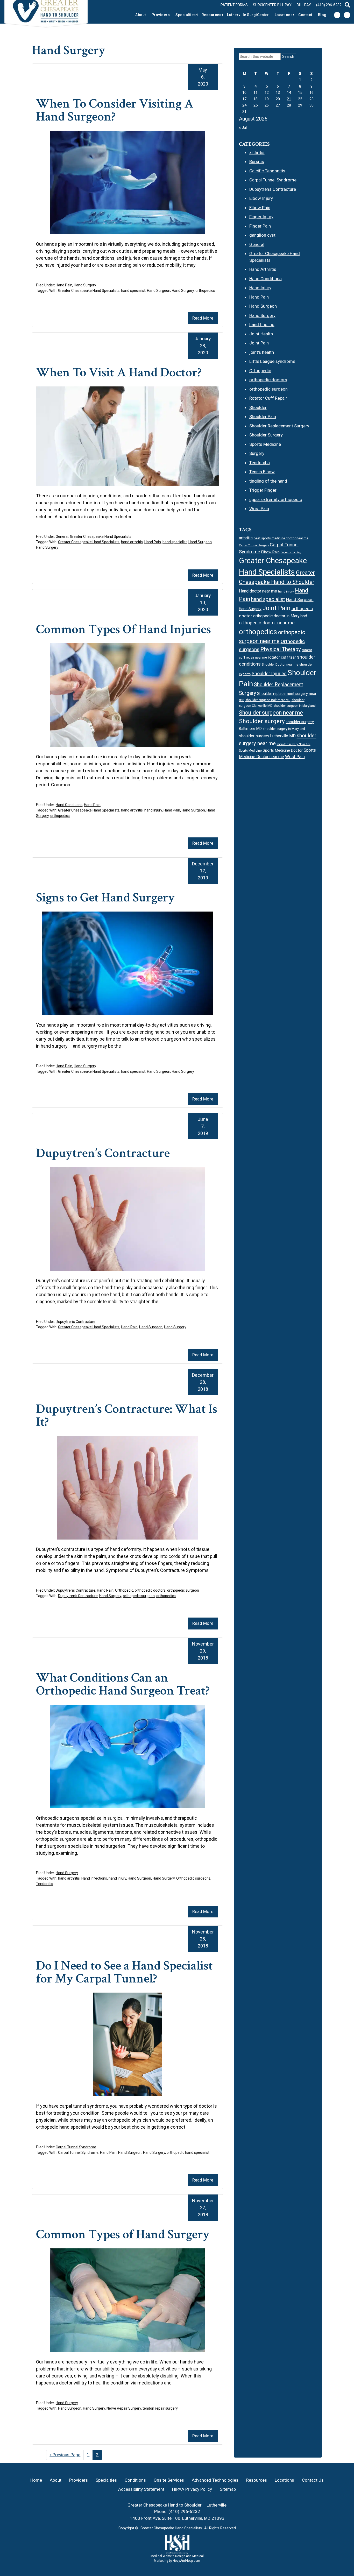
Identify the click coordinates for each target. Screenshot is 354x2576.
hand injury (153, 810)
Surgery (257, 453)
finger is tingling (291, 552)
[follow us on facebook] (337, 15)
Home (36, 2480)
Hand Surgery (85, 285)
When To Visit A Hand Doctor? (119, 373)
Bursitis (257, 161)
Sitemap (228, 2489)
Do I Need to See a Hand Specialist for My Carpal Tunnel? (124, 1972)
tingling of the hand (268, 481)
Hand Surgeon (159, 291)
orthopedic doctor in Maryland (280, 616)
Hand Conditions (69, 805)
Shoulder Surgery (266, 435)
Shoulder (258, 407)
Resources (212, 15)
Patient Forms (234, 5)
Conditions (135, 2480)
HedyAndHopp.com (186, 2561)
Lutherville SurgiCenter (248, 15)
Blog (322, 15)
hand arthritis (132, 542)
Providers (161, 15)
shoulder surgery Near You (294, 744)
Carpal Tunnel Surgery (254, 545)
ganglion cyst (262, 235)
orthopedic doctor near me (267, 623)
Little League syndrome (272, 361)
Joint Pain (259, 343)
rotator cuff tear (282, 657)
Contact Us (313, 2480)
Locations (284, 15)
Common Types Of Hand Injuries (123, 629)
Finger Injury (261, 217)
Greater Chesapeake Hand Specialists (89, 291)
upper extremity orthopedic (276, 499)
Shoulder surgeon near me (271, 713)
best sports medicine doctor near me (281, 538)
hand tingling (262, 324)
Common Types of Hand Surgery (123, 2235)
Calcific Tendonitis (267, 171)
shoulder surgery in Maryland (284, 729)
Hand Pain (64, 285)
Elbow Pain (260, 208)
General (62, 537)
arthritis (257, 152)
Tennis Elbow (262, 472)
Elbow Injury (261, 198)
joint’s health (262, 352)
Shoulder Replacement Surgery (279, 426)
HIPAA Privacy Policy (192, 2489)
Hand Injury (260, 288)
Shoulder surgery (262, 721)
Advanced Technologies (215, 2480)
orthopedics (205, 291)
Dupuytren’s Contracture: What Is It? (127, 1416)
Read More (203, 318)
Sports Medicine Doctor (283, 750)
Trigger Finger (263, 490)
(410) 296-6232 (329, 5)
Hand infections (94, 1878)
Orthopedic (124, 1590)
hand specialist (133, 291)
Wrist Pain (259, 509)
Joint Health (261, 334)
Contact (305, 15)
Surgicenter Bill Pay (272, 5)
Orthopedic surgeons (193, 1878)
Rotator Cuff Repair (268, 398)
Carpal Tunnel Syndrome (76, 2147)
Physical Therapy (281, 649)
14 (289, 93)
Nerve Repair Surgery (124, 2408)
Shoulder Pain (263, 417)
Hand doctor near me (258, 591)
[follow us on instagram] (347, 15)
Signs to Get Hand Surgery (105, 898)
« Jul (243, 128)
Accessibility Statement (141, 2489)
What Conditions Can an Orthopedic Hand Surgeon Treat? (123, 1684)
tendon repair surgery (160, 2408)
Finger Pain (260, 226)
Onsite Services (169, 2480)
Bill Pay (304, 5)
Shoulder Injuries (269, 673)
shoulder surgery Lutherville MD (267, 736)
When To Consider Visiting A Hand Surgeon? (115, 110)
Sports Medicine (265, 444)
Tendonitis (45, 1884)
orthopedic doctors (150, 1590)
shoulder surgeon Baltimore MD (268, 700)
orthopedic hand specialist (188, 2152)
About (141, 15)
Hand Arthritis (263, 269)
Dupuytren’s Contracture (103, 1153)
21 (289, 99)
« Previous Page (65, 2456)
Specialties (186, 15)
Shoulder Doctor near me (280, 664)
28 (289, 105)
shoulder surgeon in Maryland (295, 706)
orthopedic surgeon (183, 1590)
